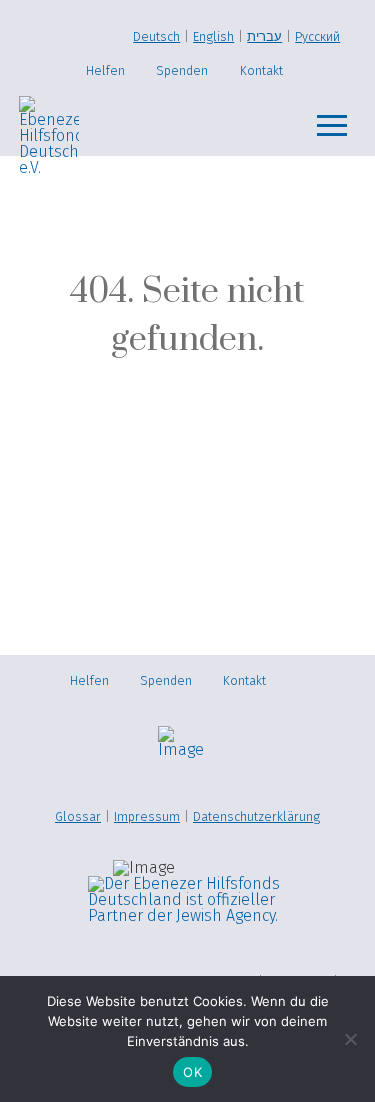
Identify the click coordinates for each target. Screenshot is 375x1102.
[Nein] (350, 1039)
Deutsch (156, 36)
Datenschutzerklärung (256, 816)
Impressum (147, 816)
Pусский (317, 36)
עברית (264, 36)
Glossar (78, 816)
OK (192, 1072)
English (213, 36)
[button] (332, 126)
